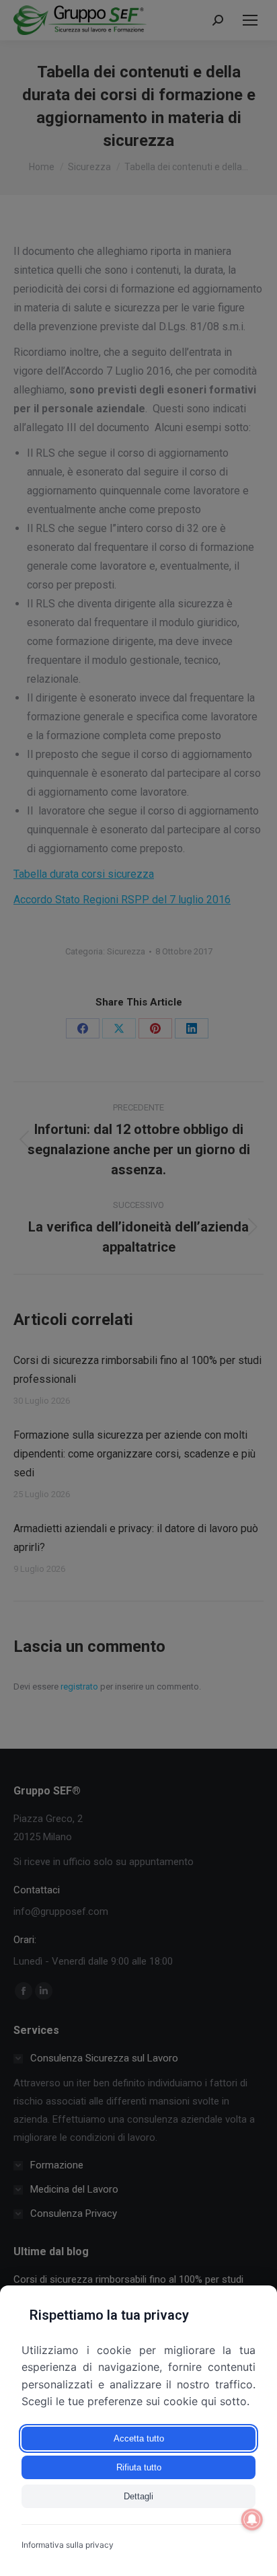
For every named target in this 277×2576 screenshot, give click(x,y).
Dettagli (138, 2496)
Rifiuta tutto (139, 2467)
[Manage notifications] (252, 2520)
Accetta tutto (139, 2438)
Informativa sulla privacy (68, 2545)
